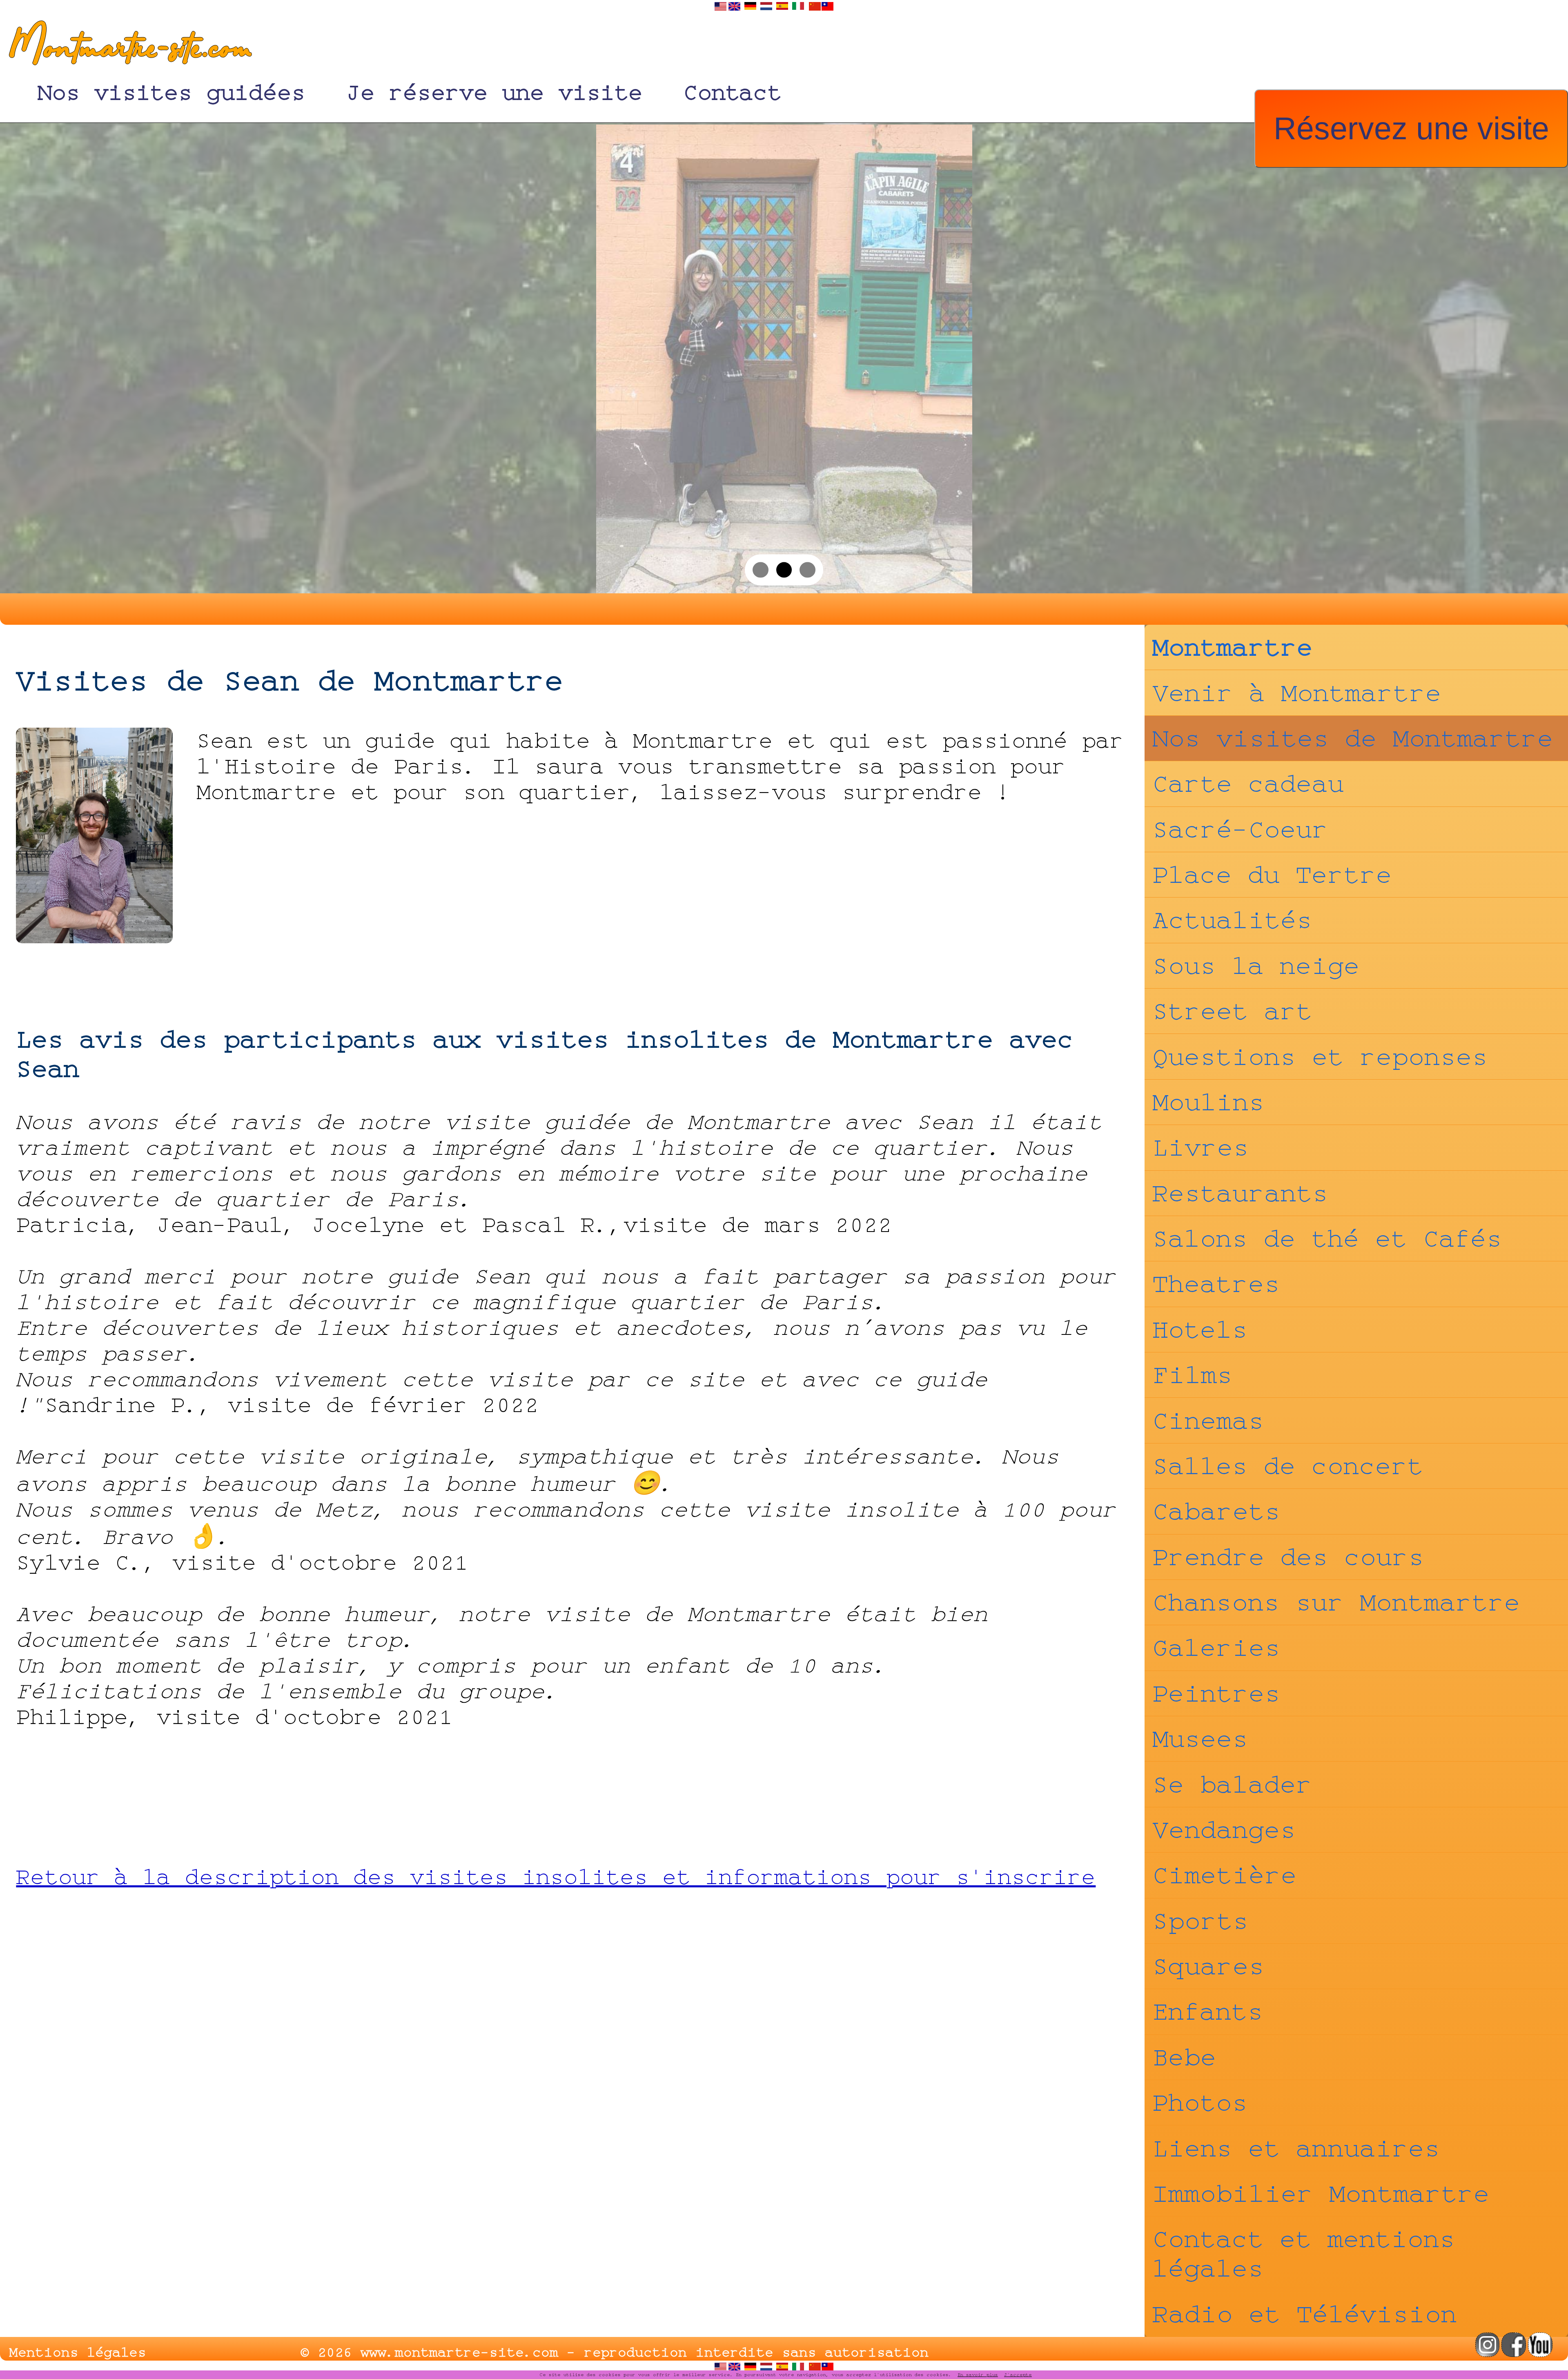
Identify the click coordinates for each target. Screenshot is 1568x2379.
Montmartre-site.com (126, 49)
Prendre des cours (1288, 1557)
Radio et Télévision (1305, 2314)
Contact (733, 92)
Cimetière (1225, 1875)
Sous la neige (1256, 966)
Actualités (1232, 920)
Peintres (1216, 1693)
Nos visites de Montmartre (1353, 738)
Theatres (1216, 1284)
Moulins (1208, 1102)
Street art (1232, 1011)
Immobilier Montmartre (1321, 2194)
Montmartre (1233, 647)
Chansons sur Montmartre (1336, 1602)
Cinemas (1208, 1421)
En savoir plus (978, 2375)
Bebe (1184, 2057)
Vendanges (1224, 1830)
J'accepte (1018, 2375)
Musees (1200, 1739)
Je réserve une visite (494, 92)
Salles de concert (1288, 1466)
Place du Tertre (1272, 875)
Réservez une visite (1411, 128)
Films (1193, 1375)
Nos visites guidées (171, 92)
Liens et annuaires (1296, 2148)
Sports (1200, 1921)
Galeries (1216, 1648)
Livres (1201, 1147)
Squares (1208, 1966)
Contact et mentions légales (1304, 2254)
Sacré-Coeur (1240, 829)
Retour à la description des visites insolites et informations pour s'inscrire (556, 1877)
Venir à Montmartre (1297, 693)
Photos (1200, 2103)
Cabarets (1216, 1511)
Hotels (1200, 1330)
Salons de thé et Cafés (1327, 1239)
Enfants (1208, 2011)
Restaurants (1240, 1193)
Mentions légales (78, 2352)
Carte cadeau (1248, 784)
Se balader (1232, 1784)
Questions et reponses (1320, 1057)
